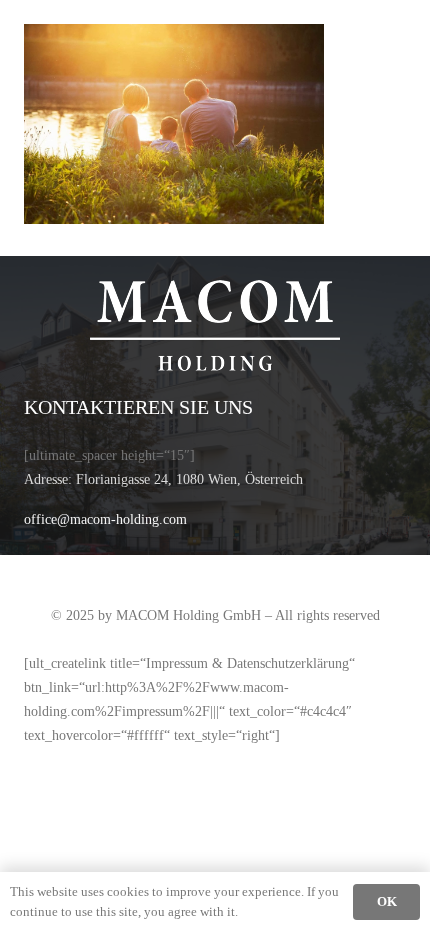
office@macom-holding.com (105, 519)
